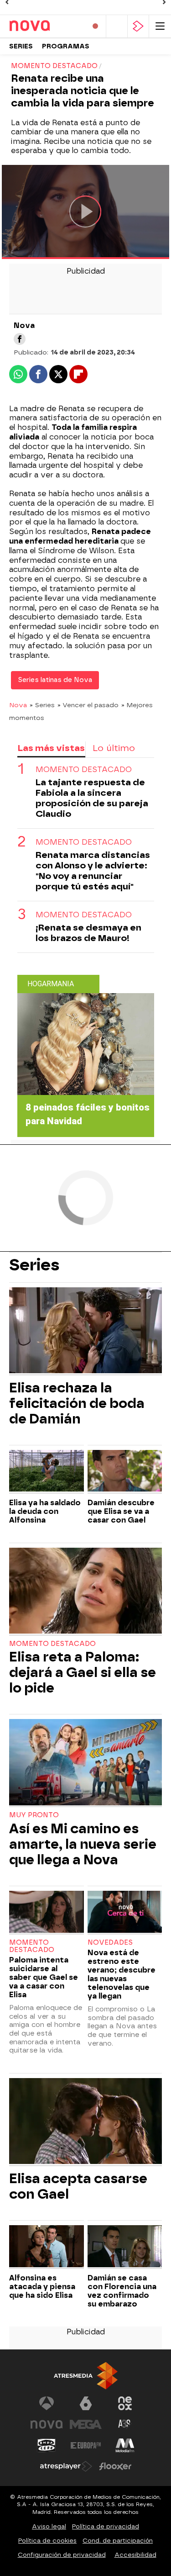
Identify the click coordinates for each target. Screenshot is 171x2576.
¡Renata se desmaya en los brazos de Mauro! (88, 933)
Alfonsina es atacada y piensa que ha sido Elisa (42, 2287)
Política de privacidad (106, 2526)
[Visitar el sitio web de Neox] (125, 2403)
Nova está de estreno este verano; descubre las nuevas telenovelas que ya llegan (122, 1974)
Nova (18, 705)
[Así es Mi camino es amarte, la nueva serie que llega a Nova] (85, 1763)
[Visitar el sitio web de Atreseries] (125, 2424)
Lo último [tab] (114, 748)
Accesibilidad (135, 2555)
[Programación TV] (117, 26)
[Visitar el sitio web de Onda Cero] (47, 2445)
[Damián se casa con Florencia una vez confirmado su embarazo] (125, 2247)
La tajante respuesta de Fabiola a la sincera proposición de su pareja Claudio (92, 798)
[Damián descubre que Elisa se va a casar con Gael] (125, 1472)
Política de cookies (47, 2541)
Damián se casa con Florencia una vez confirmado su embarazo (122, 2291)
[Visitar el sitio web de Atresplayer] (66, 2466)
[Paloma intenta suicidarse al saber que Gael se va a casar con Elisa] (47, 1913)
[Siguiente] (164, 2)
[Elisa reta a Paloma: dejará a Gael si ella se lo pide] (85, 1592)
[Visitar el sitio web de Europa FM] (86, 2445)
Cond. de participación (118, 2541)
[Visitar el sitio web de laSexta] (86, 2403)
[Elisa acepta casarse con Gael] (85, 2122)
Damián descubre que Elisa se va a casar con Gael (121, 1511)
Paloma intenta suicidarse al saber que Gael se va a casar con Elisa (44, 1977)
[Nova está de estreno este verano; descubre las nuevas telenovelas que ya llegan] (125, 1913)
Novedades (110, 1943)
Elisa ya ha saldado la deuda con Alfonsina (45, 1511)
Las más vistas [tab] (51, 748)
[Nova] (44, 26)
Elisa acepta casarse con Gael (78, 2186)
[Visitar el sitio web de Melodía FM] (125, 2445)
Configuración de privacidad (62, 2555)
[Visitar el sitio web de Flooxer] (115, 2466)
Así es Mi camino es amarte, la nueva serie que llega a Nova (83, 1844)
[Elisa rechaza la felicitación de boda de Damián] (85, 1331)
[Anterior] (7, 2)
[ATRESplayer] (138, 26)
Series (21, 46)
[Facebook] (20, 339)
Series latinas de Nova (55, 680)
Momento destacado (84, 770)
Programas (66, 46)
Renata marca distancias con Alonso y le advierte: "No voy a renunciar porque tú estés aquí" (93, 871)
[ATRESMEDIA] (86, 2376)
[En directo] (95, 26)
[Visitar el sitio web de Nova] (47, 2424)
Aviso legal (49, 2526)
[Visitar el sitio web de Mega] (86, 2424)
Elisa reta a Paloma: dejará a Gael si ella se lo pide (83, 1672)
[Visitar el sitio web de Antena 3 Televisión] (47, 2403)
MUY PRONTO (34, 1815)
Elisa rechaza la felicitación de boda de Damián (77, 1403)
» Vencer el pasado (88, 705)
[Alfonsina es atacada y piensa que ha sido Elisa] (47, 2247)
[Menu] (160, 26)
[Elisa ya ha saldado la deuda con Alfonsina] (47, 1472)
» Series (42, 705)
